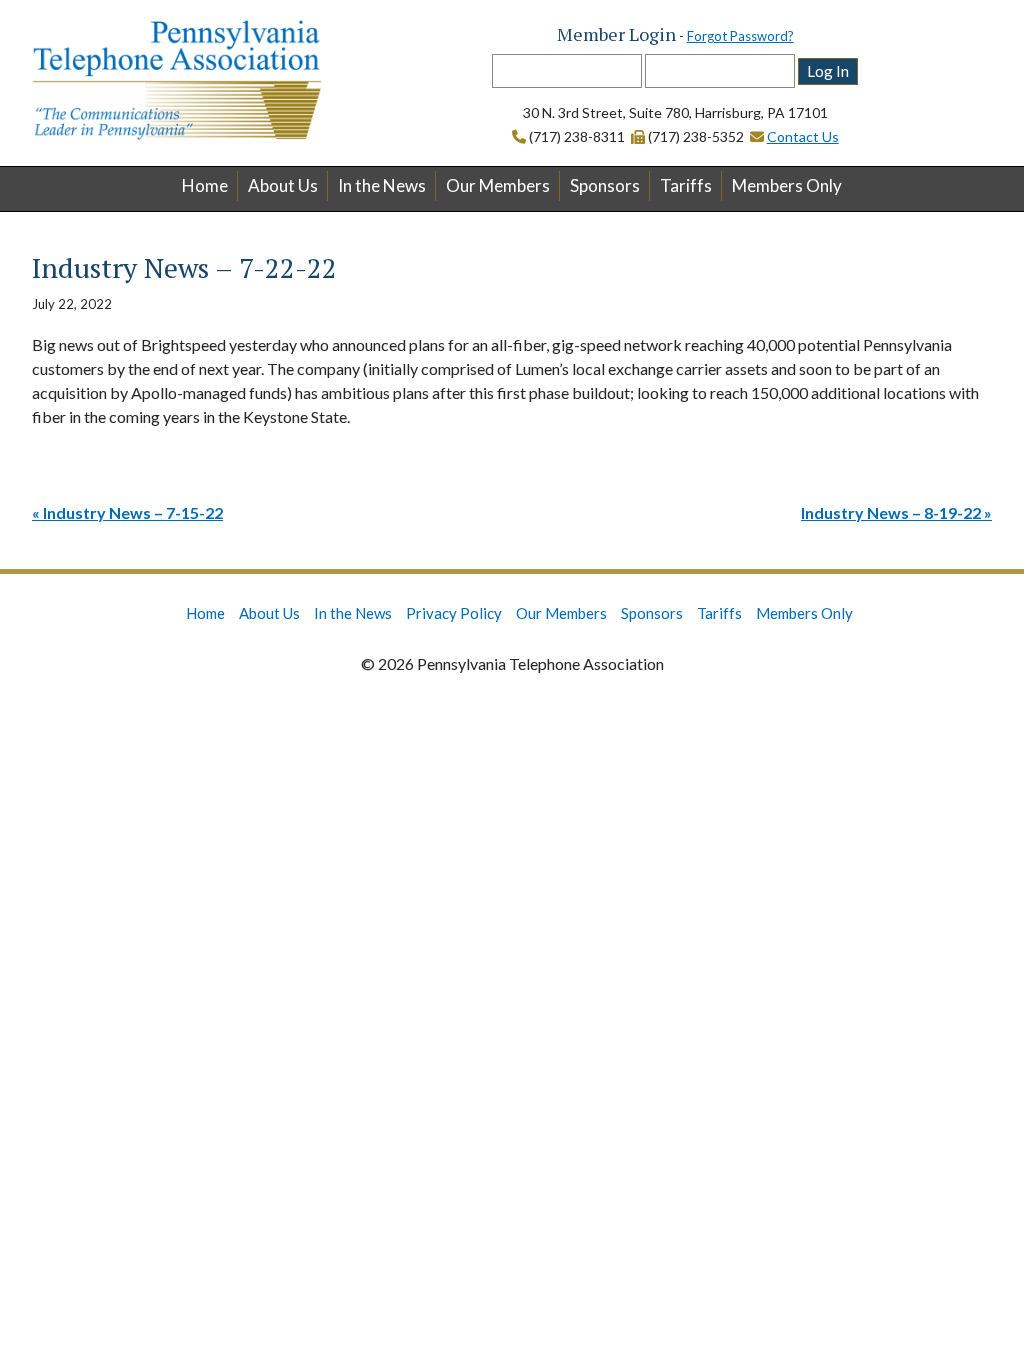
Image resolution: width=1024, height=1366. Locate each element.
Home (205, 185)
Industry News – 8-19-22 (891, 512)
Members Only (787, 185)
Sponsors (605, 185)
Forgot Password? (740, 36)
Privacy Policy (454, 613)
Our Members (498, 185)
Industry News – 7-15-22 (133, 512)
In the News (382, 185)
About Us (283, 185)
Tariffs (686, 185)
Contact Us (803, 136)
